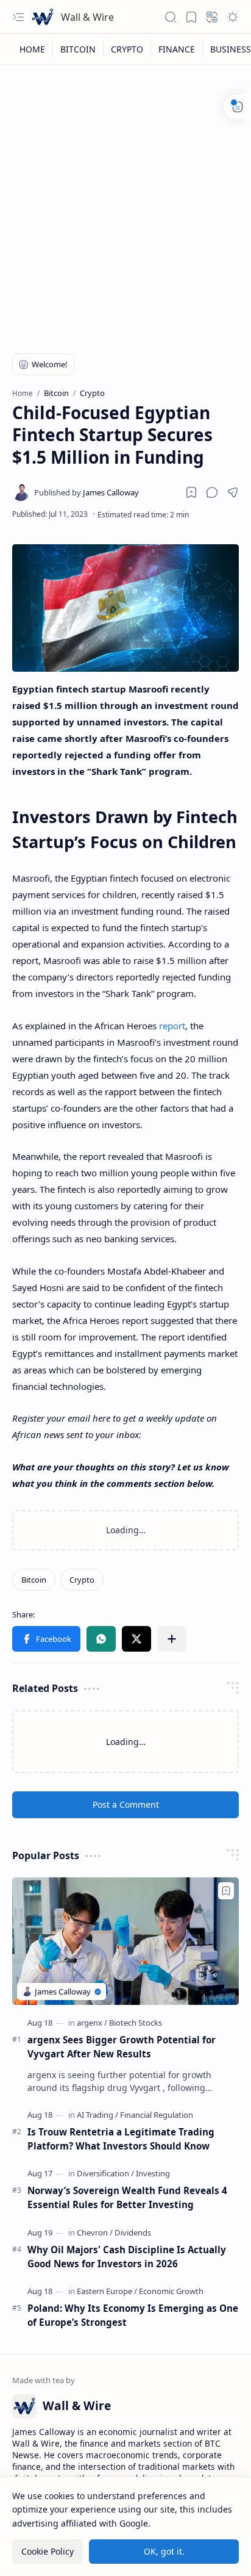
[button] (18, 17)
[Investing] (153, 2173)
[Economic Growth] (171, 2291)
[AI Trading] (97, 2115)
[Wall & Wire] (43, 17)
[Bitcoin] (34, 1580)
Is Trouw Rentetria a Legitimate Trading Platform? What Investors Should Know (121, 2139)
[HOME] (33, 49)
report (172, 1026)
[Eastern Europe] (107, 2291)
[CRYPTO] (127, 49)
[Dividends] (133, 2232)
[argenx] (92, 2023)
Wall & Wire (87, 17)
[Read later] (191, 492)
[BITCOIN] (78, 49)
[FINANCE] (177, 49)
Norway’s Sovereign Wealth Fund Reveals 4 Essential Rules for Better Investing (127, 2197)
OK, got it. (164, 2551)
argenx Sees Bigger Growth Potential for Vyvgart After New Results (122, 2047)
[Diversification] (105, 2173)
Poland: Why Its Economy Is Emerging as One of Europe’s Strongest (133, 2315)
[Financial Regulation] (157, 2115)
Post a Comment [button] (126, 1804)
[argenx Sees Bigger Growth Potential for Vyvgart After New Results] (125, 1941)
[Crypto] (82, 1580)
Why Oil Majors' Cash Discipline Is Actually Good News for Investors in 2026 (127, 2257)
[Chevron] (95, 2232)
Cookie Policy (48, 2551)
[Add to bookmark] (226, 1891)
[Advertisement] (125, 203)
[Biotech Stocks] (136, 2023)
